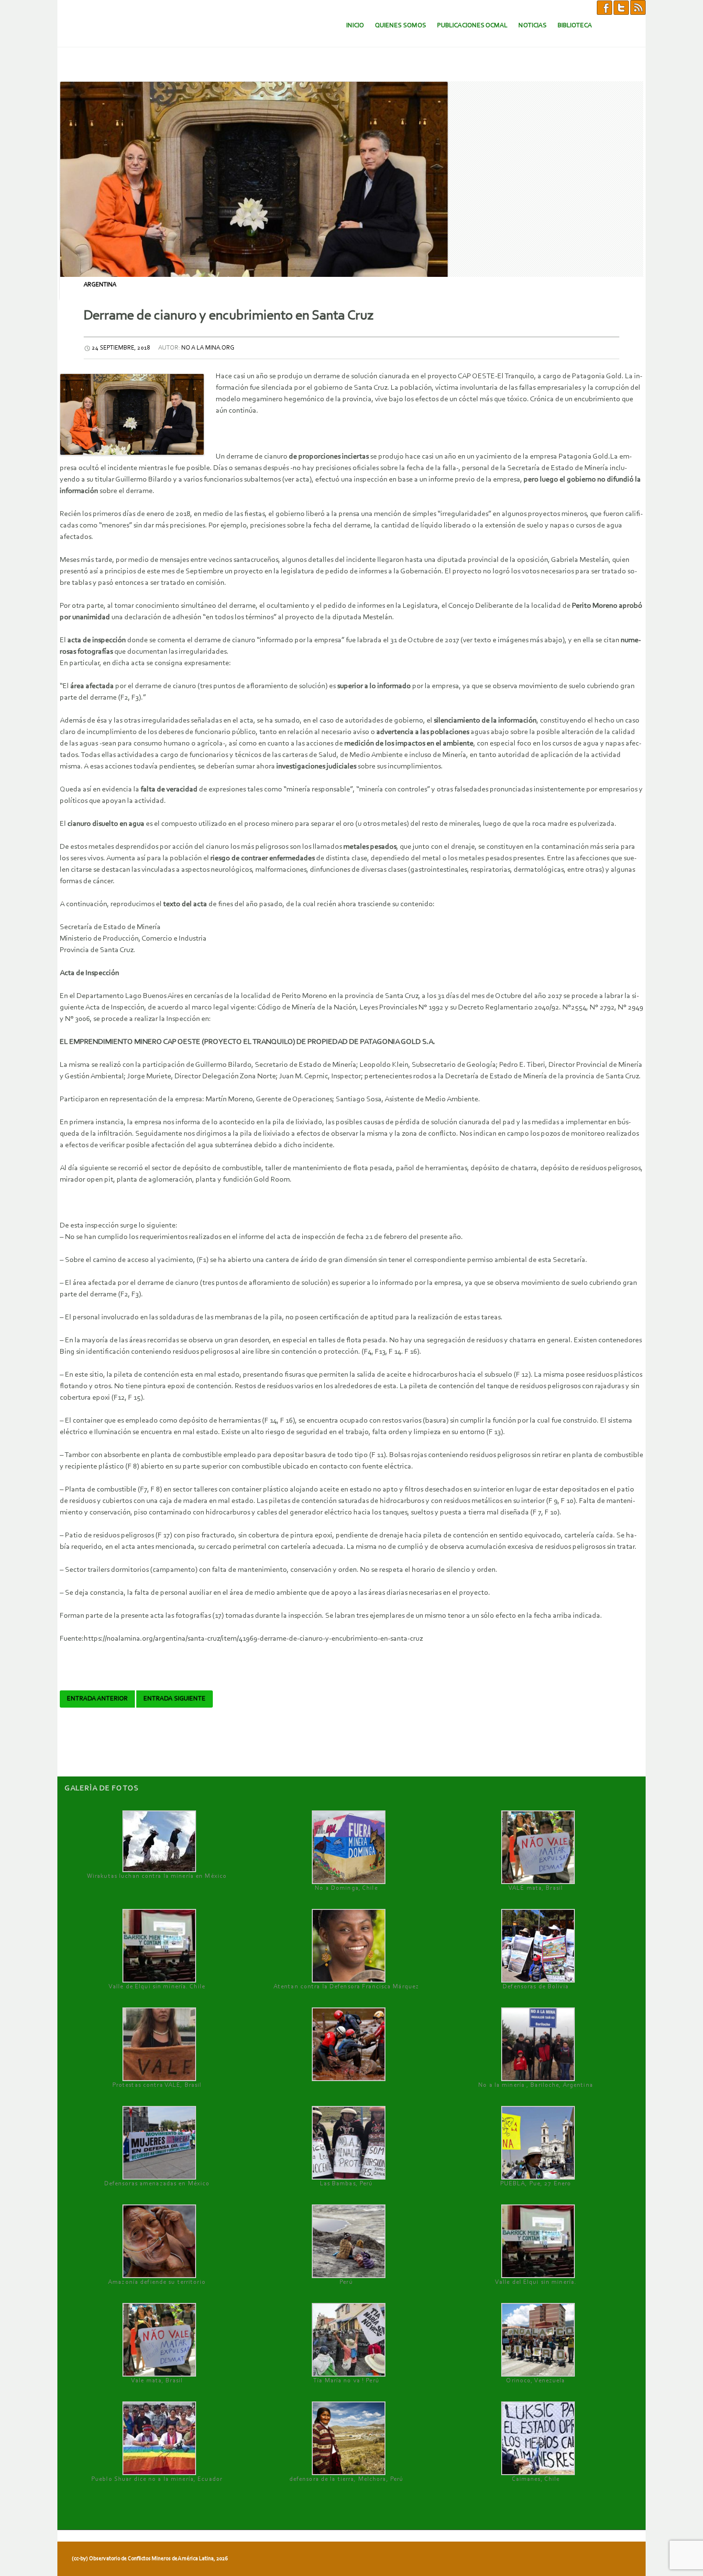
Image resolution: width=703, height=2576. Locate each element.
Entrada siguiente (175, 1699)
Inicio (355, 26)
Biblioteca (575, 26)
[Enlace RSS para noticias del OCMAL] (638, 7)
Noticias (533, 26)
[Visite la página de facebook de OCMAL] (604, 7)
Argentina (100, 285)
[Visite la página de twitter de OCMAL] (621, 7)
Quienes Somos (401, 26)
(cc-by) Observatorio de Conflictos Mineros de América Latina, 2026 (150, 2559)
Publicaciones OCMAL (472, 26)
